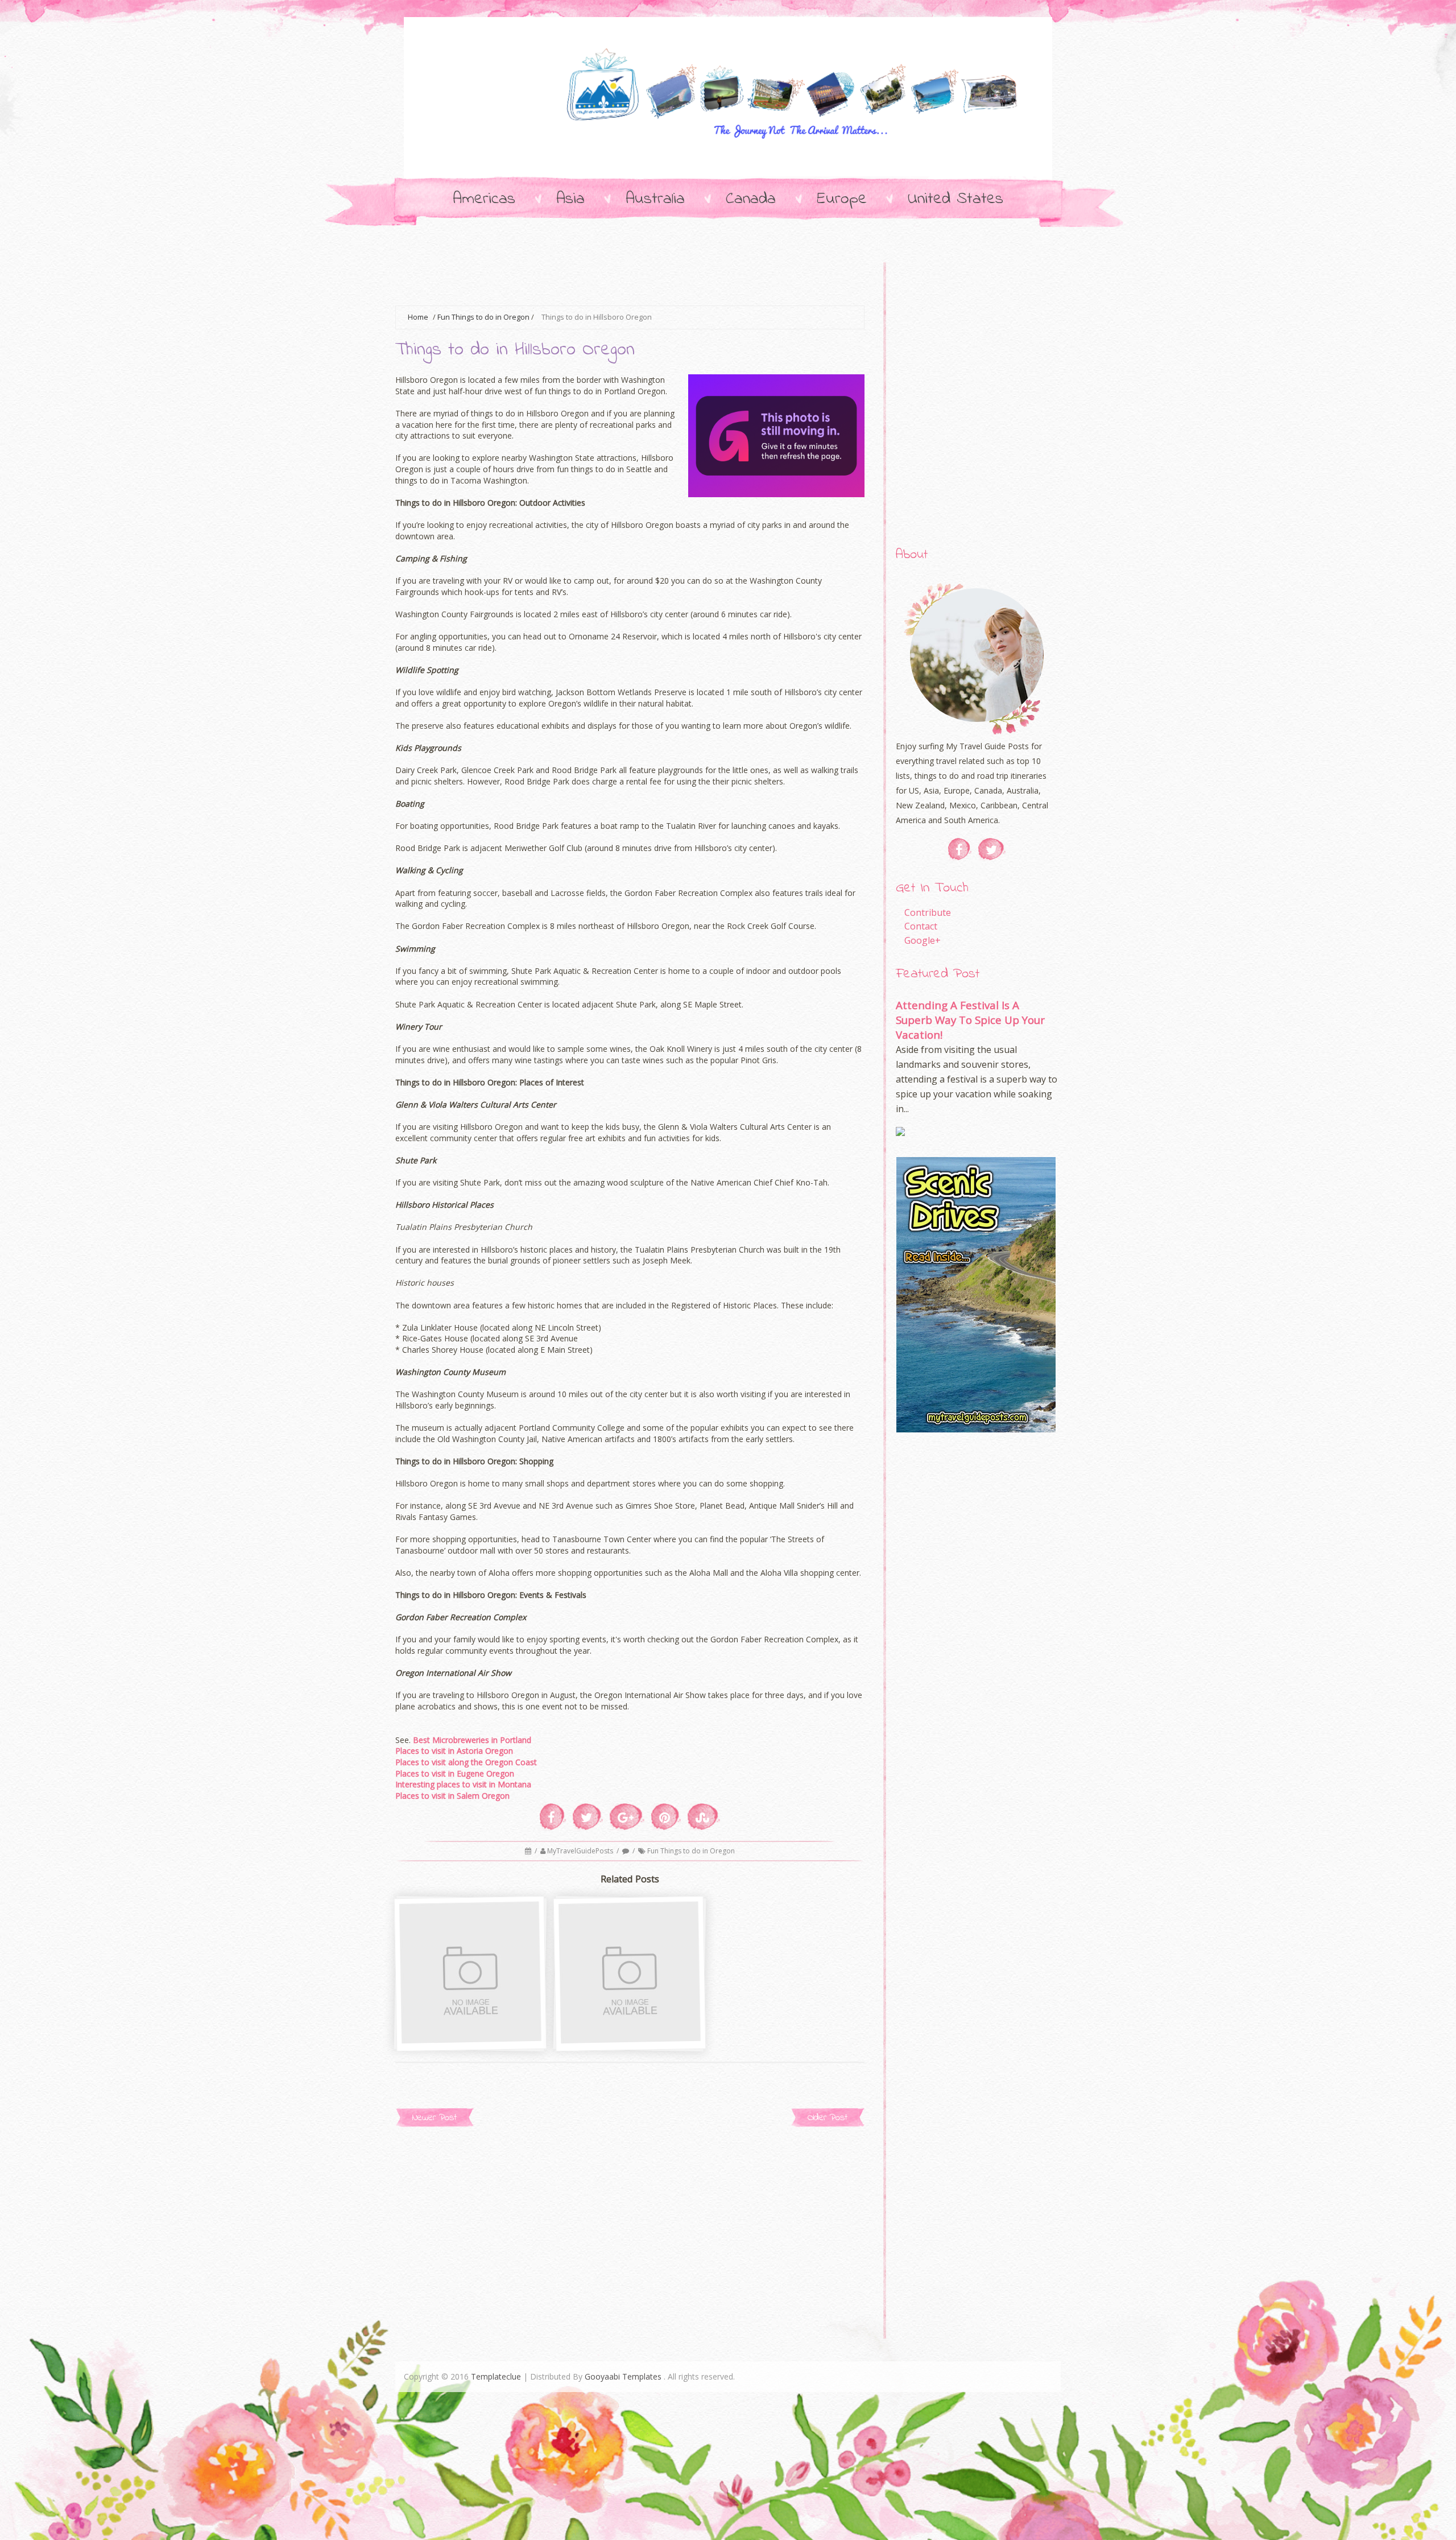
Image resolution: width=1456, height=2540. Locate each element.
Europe (842, 199)
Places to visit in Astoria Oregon (454, 1751)
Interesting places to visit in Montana (463, 1784)
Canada (751, 199)
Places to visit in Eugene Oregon (455, 1773)
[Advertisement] (602, 276)
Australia (655, 199)
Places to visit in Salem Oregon (452, 1796)
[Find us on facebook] (960, 849)
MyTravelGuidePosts (581, 1851)
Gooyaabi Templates (623, 2376)
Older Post (828, 2118)
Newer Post (435, 2118)
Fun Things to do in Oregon (483, 317)
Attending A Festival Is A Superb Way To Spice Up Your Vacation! (970, 1020)
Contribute (928, 912)
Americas (484, 199)
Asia (570, 199)
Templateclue (496, 2376)
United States (955, 199)
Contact (921, 926)
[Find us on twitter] (992, 849)
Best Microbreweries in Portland (472, 1740)
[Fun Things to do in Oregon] (631, 2039)
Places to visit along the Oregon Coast (466, 1762)
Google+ (923, 940)
